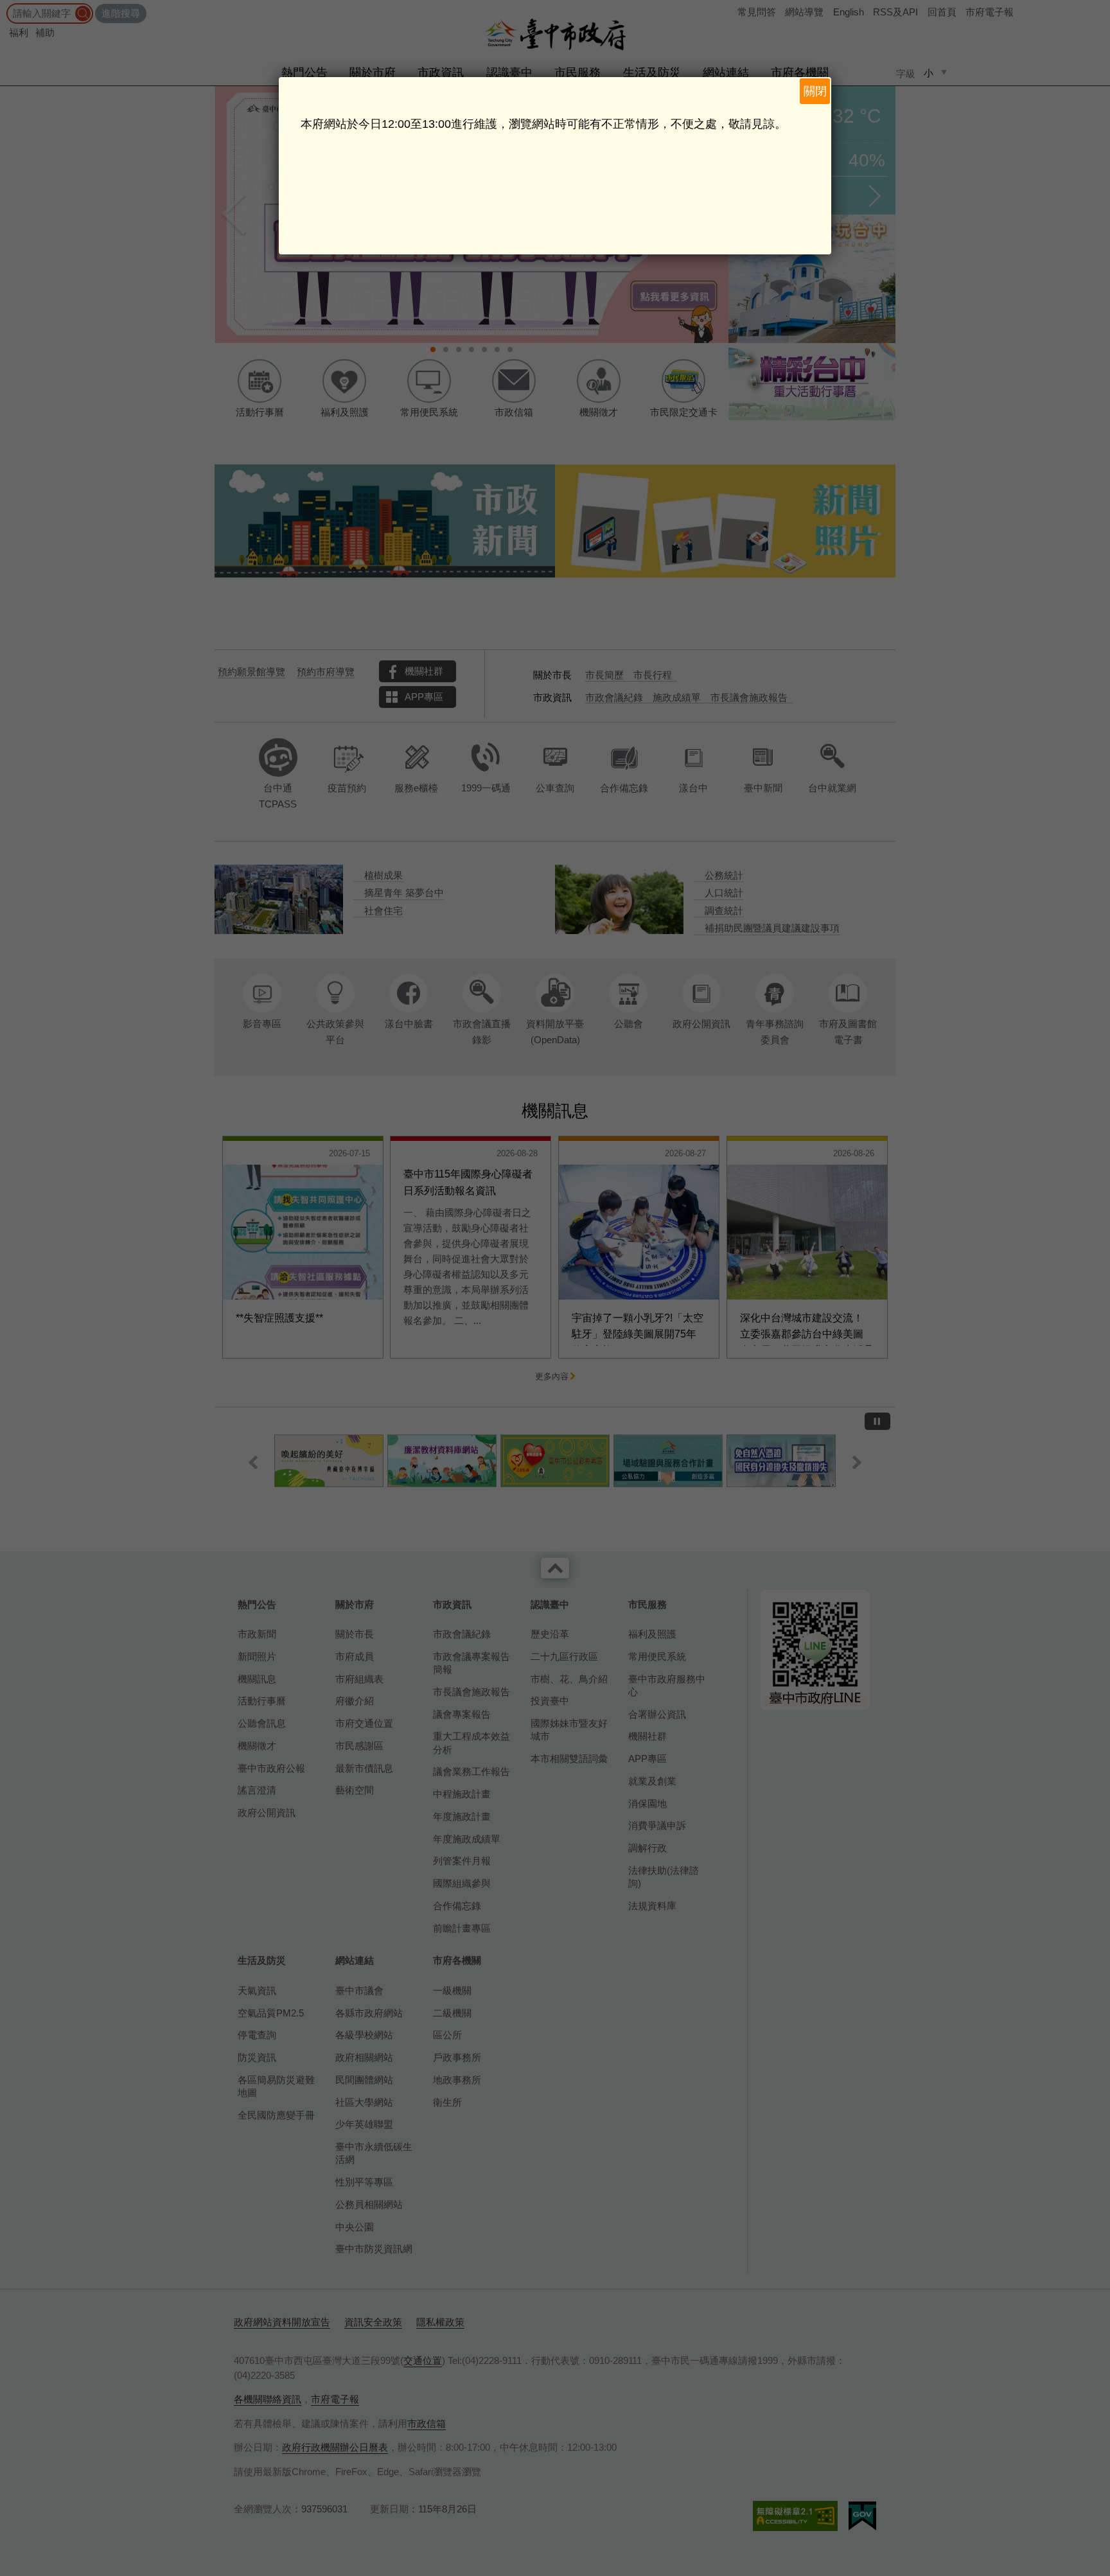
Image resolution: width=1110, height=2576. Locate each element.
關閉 (815, 91)
